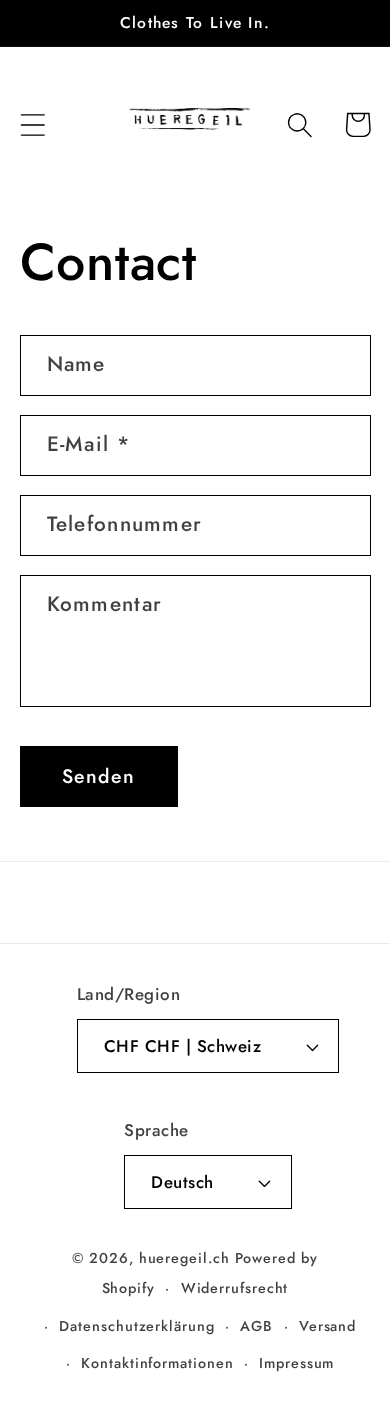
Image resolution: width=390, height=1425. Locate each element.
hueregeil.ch (184, 1258)
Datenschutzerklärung (136, 1326)
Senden (99, 776)
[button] (32, 124)
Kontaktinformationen (157, 1363)
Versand (327, 1326)
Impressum (296, 1363)
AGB (256, 1326)
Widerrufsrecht (235, 1288)
